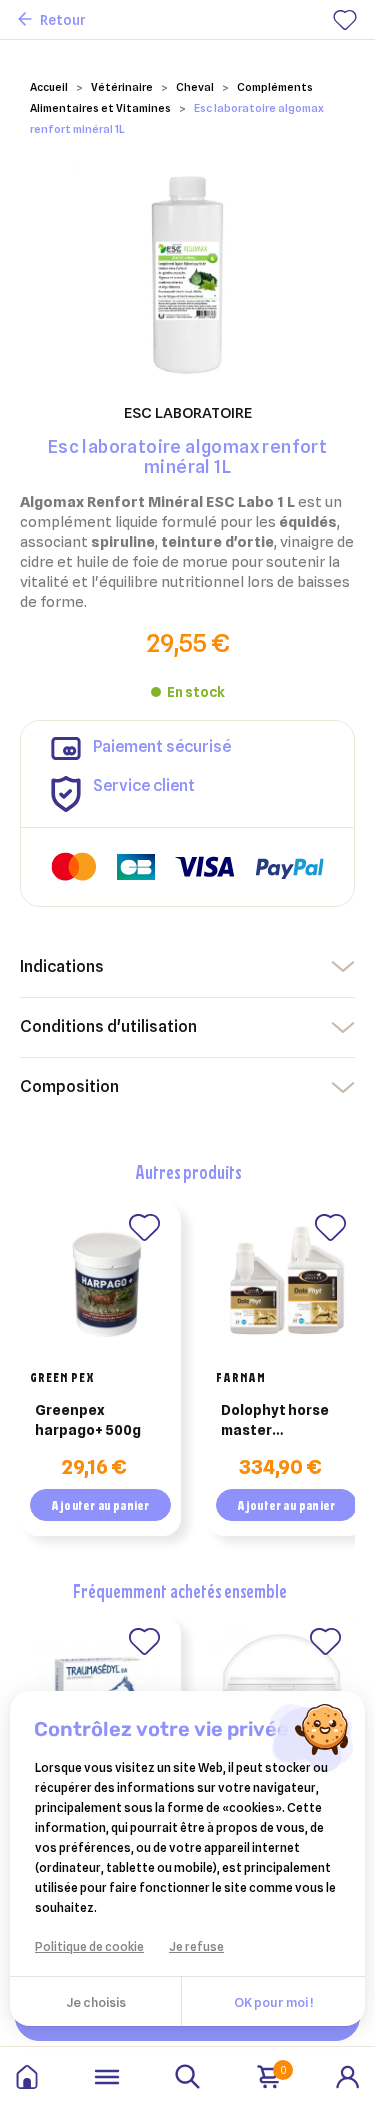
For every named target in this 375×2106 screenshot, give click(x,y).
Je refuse (196, 1946)
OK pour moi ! (273, 2002)
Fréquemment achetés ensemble (180, 1590)
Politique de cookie (89, 1946)
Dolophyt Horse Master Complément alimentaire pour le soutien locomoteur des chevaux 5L (279, 1421)
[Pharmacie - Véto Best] (27, 2077)
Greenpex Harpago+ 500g (88, 1420)
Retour (63, 20)
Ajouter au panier (100, 1505)
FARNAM (241, 1377)
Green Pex (62, 1377)
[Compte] (348, 2075)
